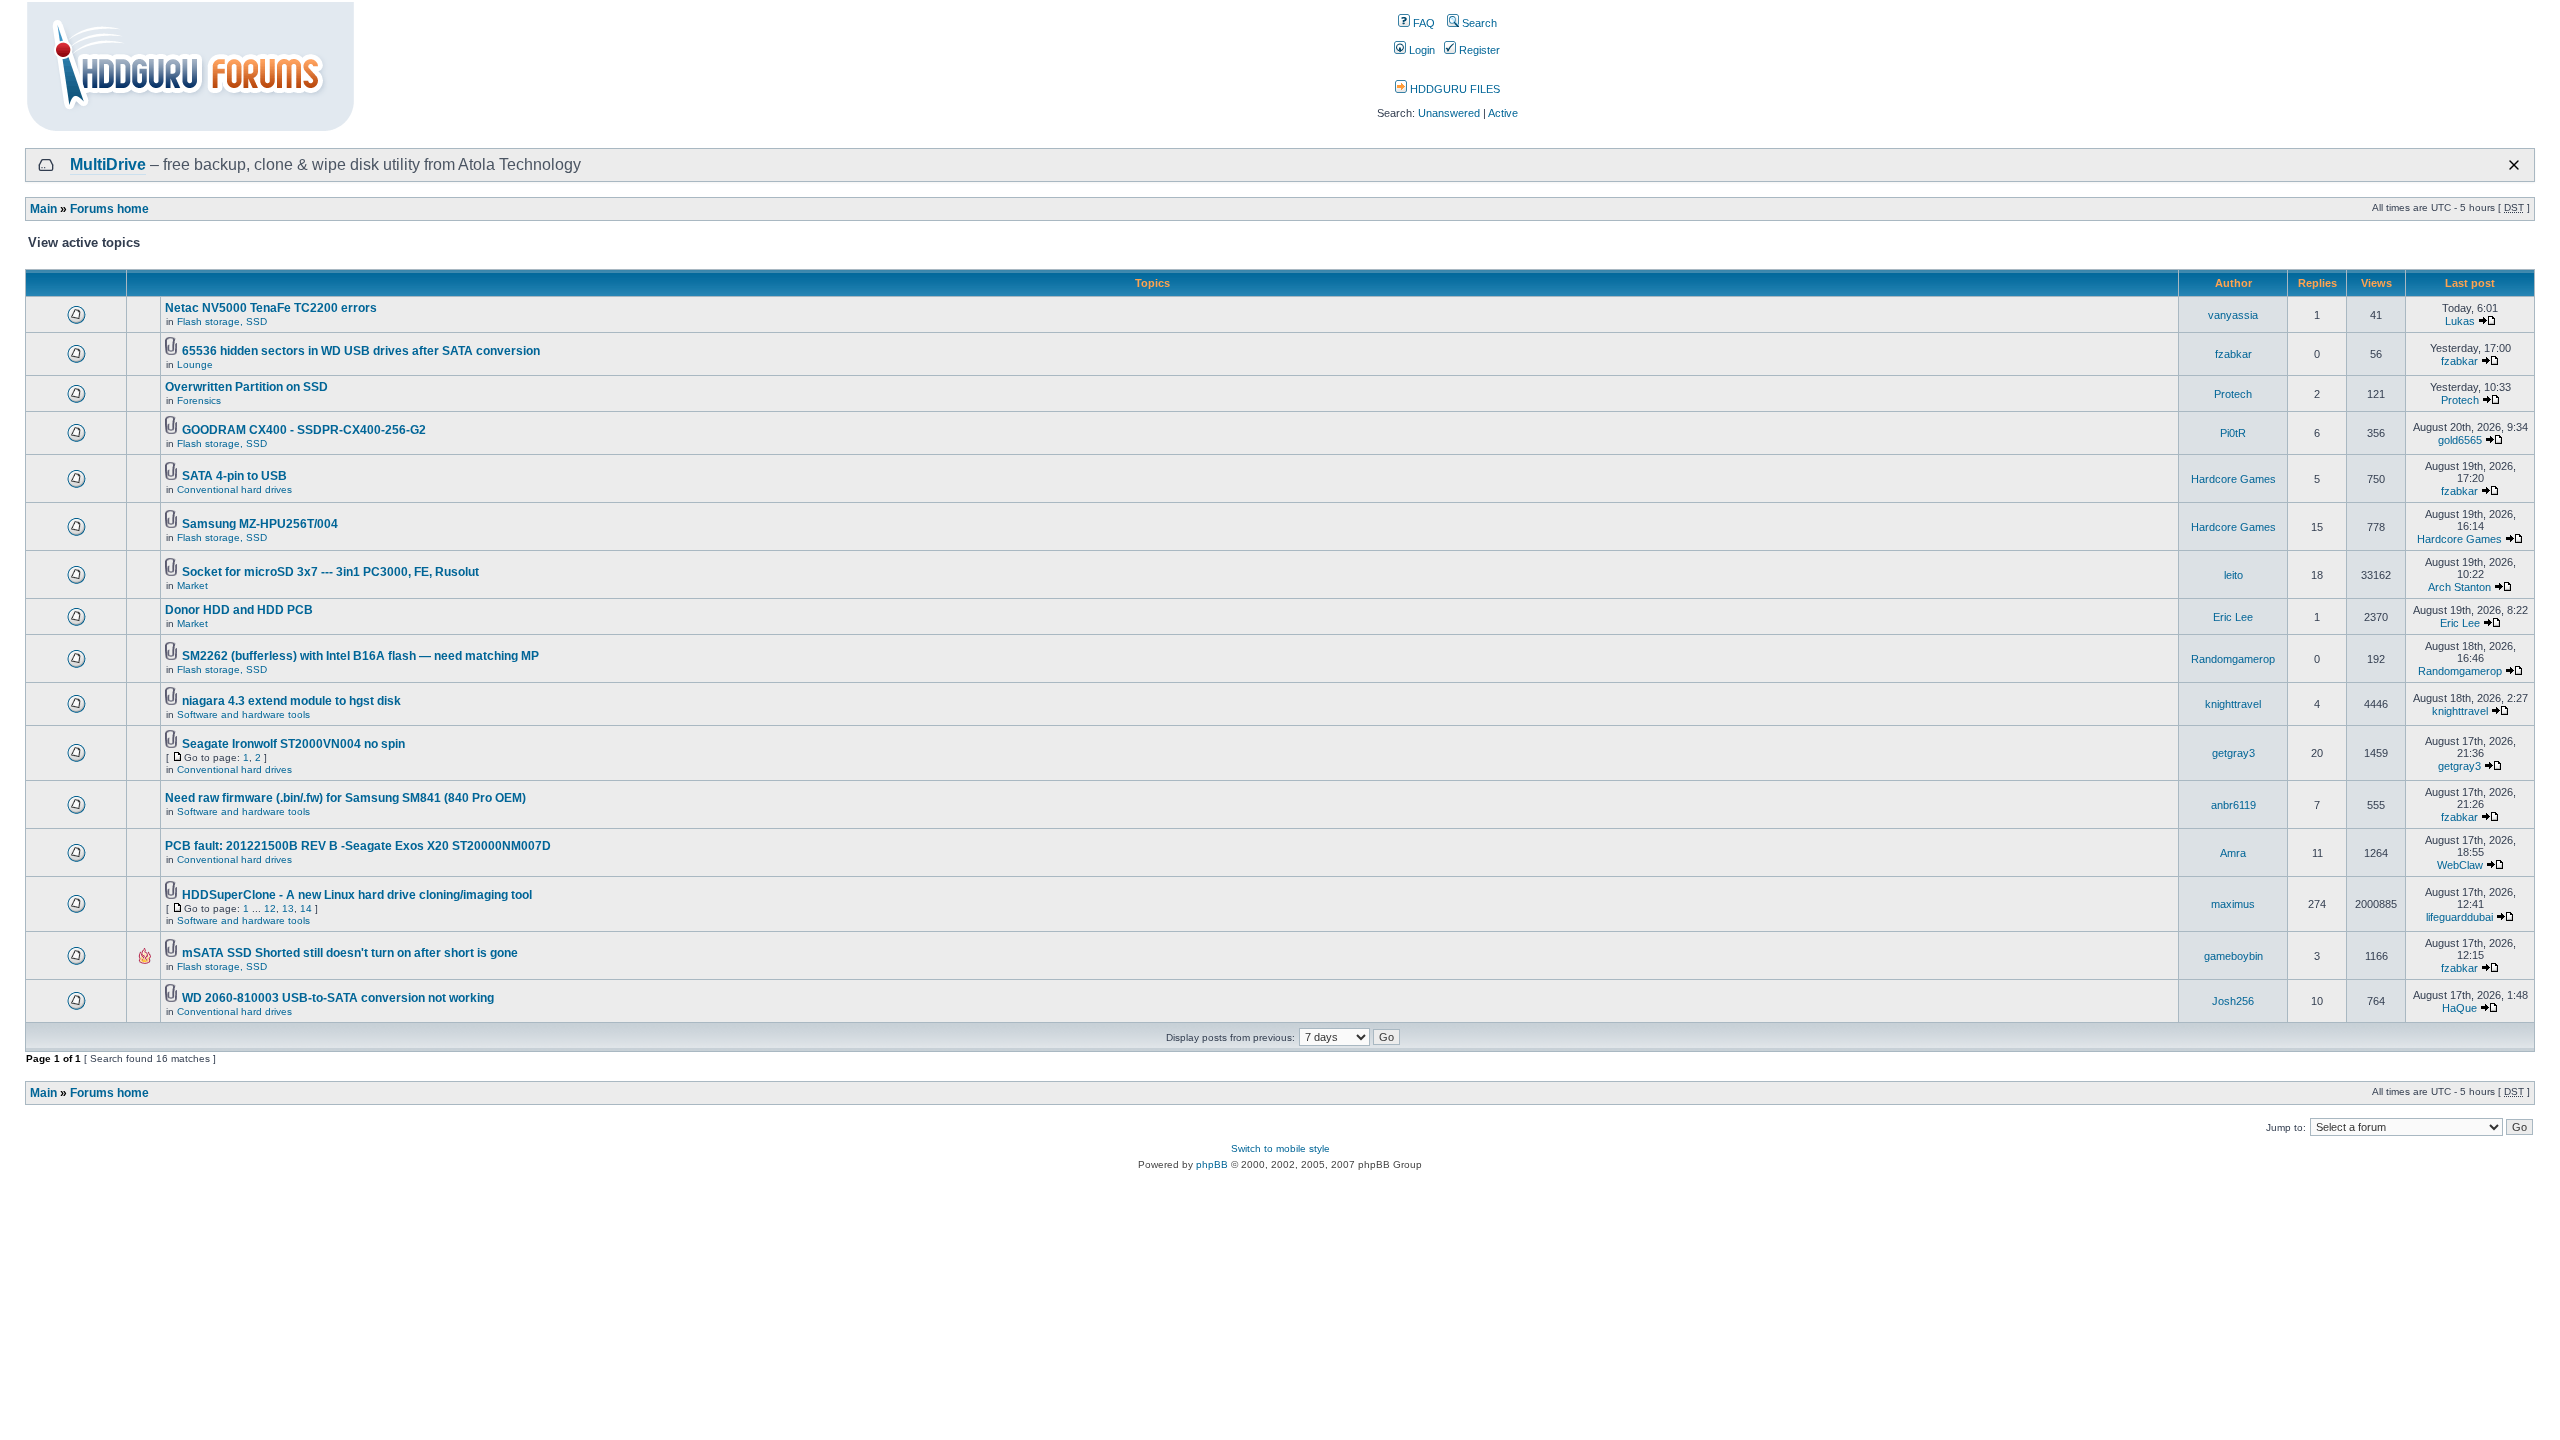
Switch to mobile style (1280, 1148)
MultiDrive (108, 164)
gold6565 (2460, 440)
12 (270, 908)
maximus (2233, 904)
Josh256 (2233, 1001)
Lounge (195, 364)
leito (2233, 575)
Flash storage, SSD (222, 321)
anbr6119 (2233, 805)
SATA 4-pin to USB (234, 476)
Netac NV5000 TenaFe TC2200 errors (271, 308)
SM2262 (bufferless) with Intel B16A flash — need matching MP (360, 656)
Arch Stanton (2459, 587)
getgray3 (2233, 753)
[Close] (2514, 165)
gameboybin (2233, 956)
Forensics (199, 400)
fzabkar (2233, 354)
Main (43, 209)
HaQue (2459, 1008)
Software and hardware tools (243, 714)
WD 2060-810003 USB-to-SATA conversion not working (338, 998)
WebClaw (2460, 865)
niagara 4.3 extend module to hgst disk (291, 701)
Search (1478, 23)
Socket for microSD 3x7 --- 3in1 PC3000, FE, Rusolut (330, 572)
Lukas (2460, 321)
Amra (2233, 853)
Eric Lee (2233, 617)
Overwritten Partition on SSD (246, 387)
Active (1503, 113)
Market (192, 585)
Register (1478, 50)
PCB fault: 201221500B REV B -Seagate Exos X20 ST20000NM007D (358, 846)
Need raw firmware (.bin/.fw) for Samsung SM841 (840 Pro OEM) (345, 798)
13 (288, 908)
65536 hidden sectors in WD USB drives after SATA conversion (361, 351)
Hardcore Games (2233, 479)
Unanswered (1449, 113)
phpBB (1212, 1164)
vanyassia (2233, 315)
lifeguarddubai (2459, 917)
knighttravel (2233, 704)
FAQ (1422, 23)
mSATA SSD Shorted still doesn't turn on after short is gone (350, 953)
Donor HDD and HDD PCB (239, 610)
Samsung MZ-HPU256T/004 (260, 524)
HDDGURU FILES (1453, 89)
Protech (2233, 394)
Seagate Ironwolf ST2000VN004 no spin (293, 744)
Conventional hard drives (234, 489)
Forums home (109, 209)
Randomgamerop (2233, 659)
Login (1420, 50)
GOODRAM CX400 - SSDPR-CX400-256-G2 (304, 430)
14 (306, 908)
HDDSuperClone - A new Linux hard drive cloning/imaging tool (357, 895)
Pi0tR (2233, 433)
